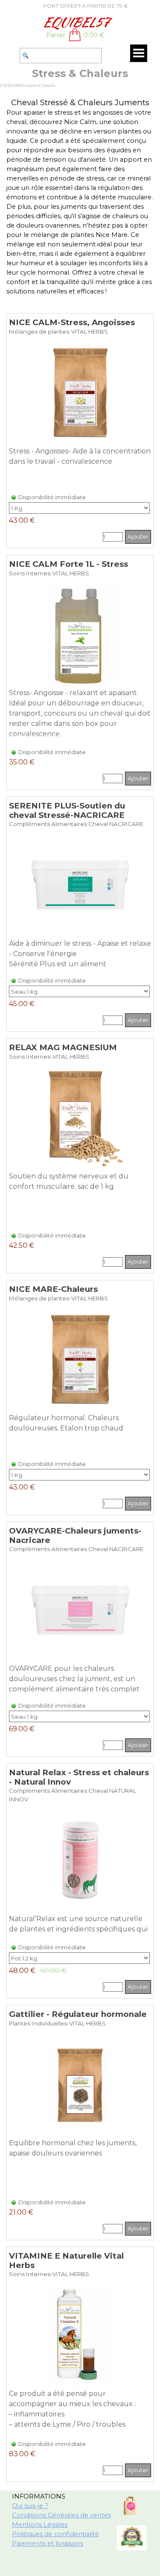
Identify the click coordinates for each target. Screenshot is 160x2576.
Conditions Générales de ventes (61, 2515)
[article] (80, 431)
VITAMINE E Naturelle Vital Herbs (66, 2260)
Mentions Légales (40, 2525)
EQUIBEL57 (76, 22)
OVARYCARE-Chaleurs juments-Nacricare (75, 1535)
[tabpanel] (76, 6)
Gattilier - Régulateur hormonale (78, 2014)
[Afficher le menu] (139, 53)
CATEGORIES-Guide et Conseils (28, 86)
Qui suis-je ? (30, 2506)
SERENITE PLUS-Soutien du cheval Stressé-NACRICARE (67, 810)
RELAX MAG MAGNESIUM (63, 1047)
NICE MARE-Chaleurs (53, 1289)
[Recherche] (16, 56)
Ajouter (138, 536)
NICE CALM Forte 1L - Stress (68, 564)
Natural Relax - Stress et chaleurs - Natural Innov (79, 1777)
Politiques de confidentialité (55, 2534)
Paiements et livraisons (48, 2543)
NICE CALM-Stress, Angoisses (72, 322)
